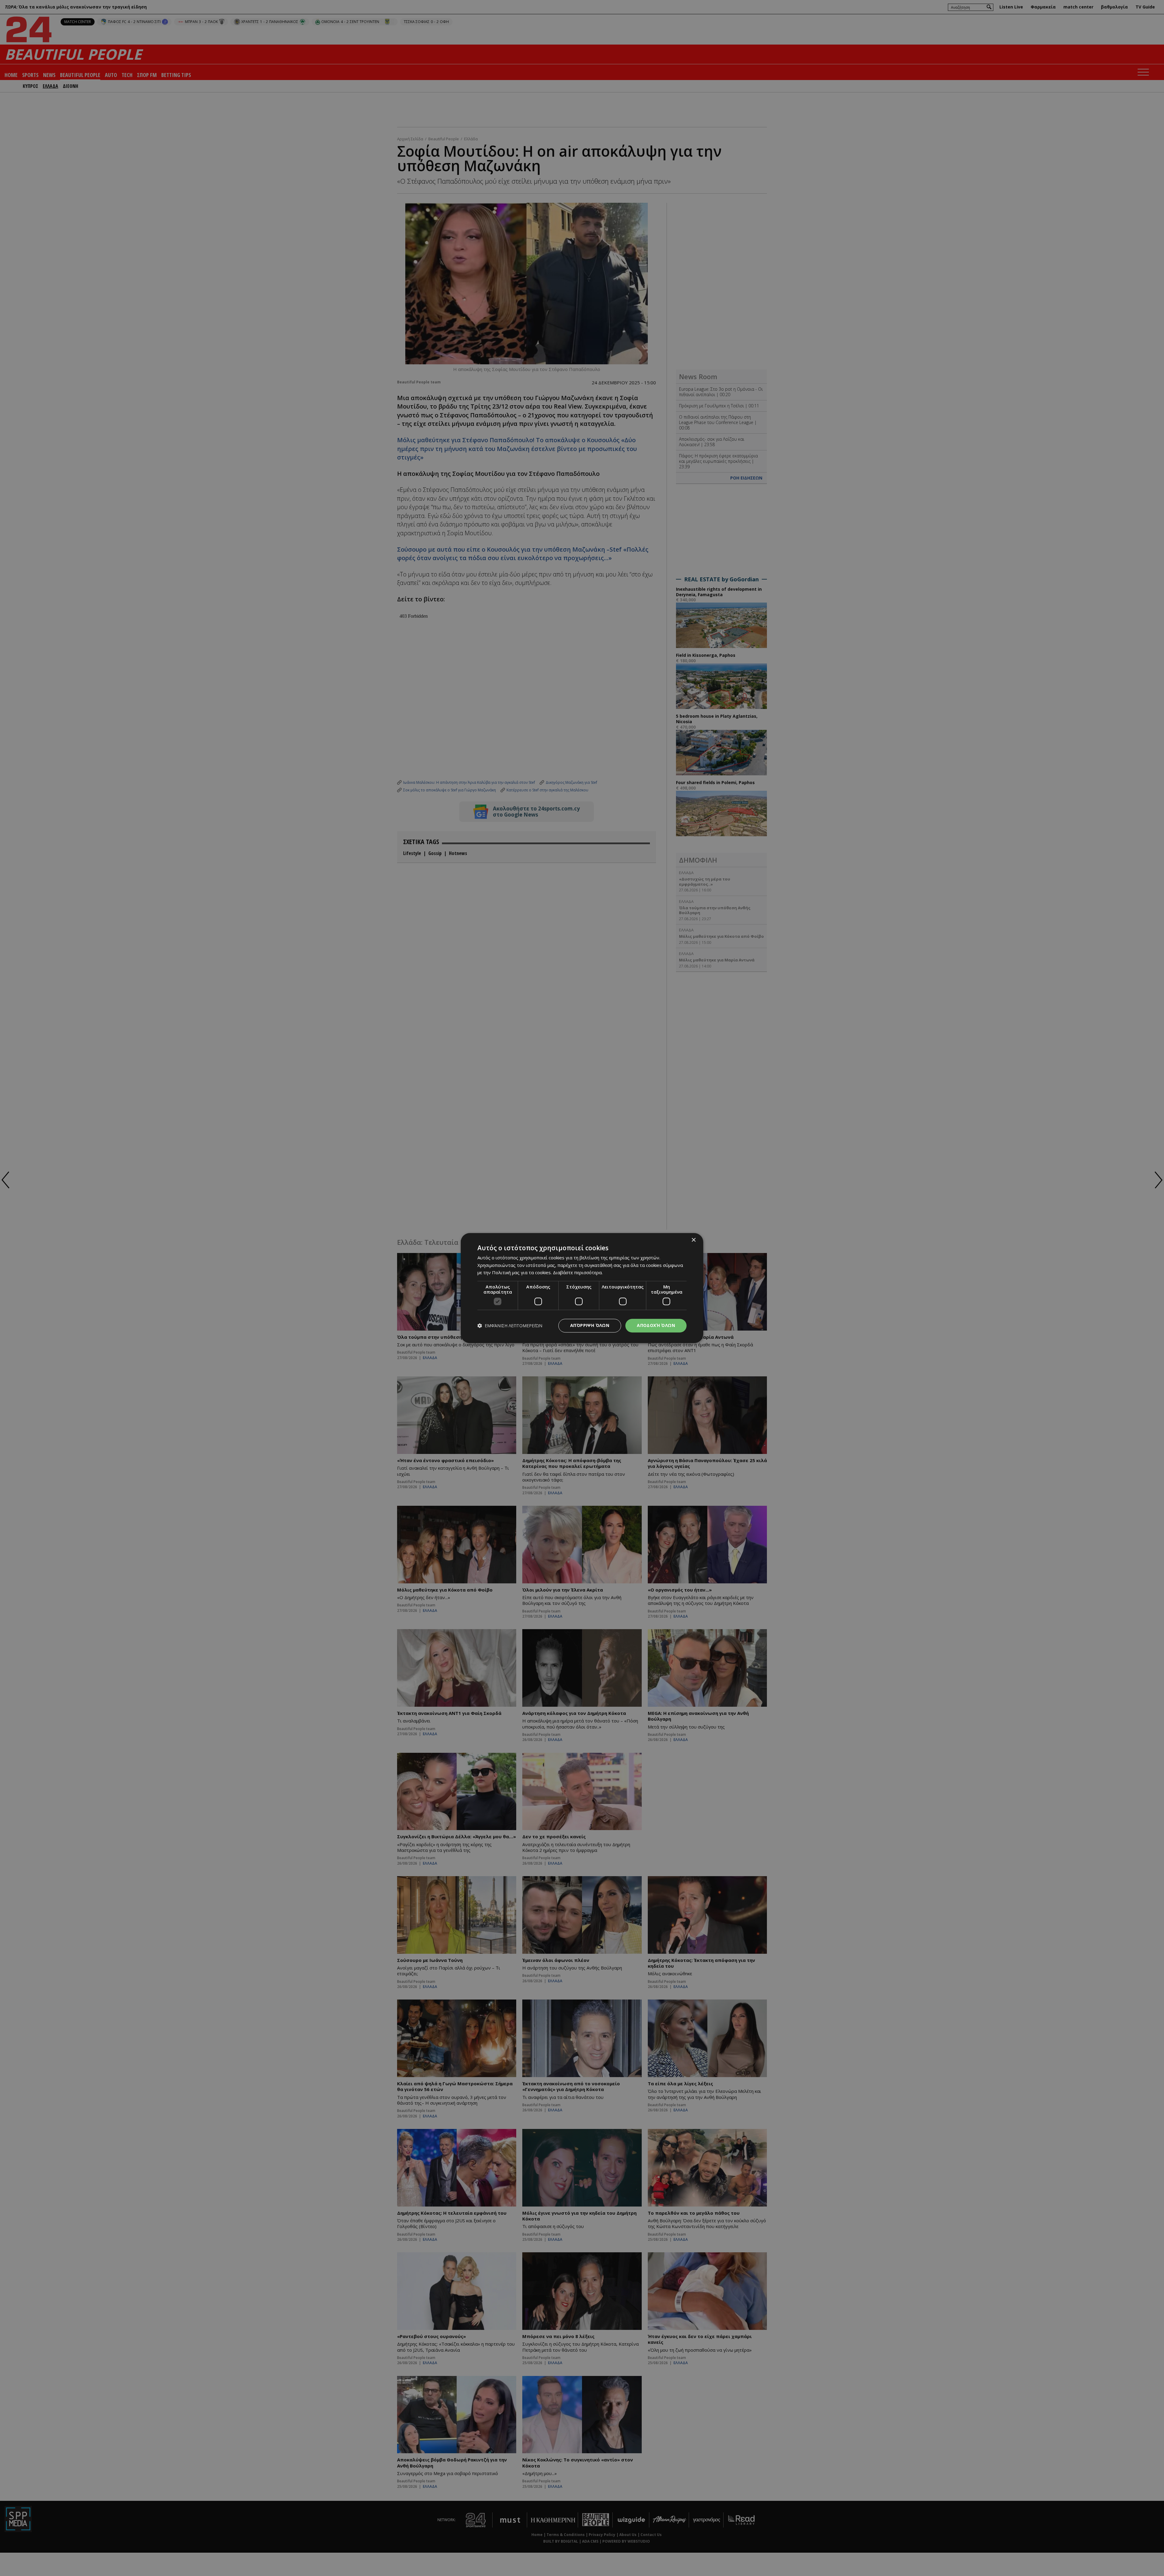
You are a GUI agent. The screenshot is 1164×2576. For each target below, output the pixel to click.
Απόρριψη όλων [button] (590, 1325)
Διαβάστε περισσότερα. (578, 1273)
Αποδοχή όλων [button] (656, 1325)
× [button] (693, 1240)
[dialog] (582, 1288)
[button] (510, 1326)
